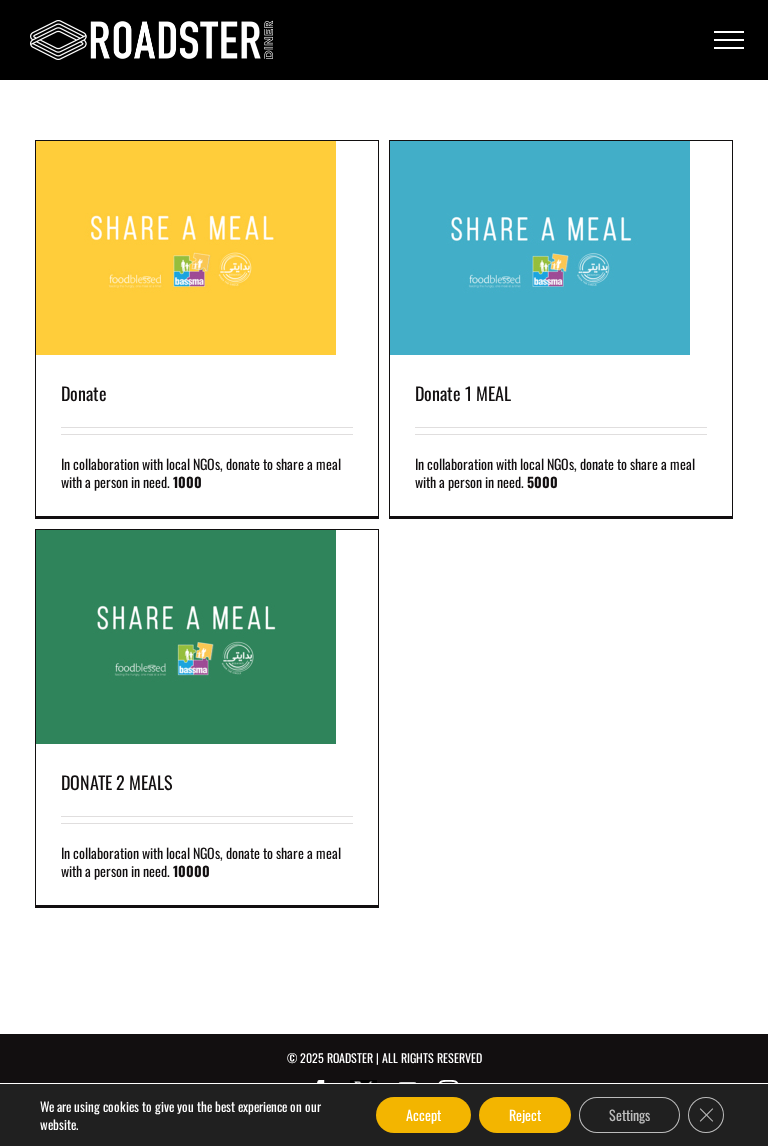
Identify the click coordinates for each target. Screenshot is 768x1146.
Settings (629, 1114)
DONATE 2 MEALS (117, 782)
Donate (84, 393)
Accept (423, 1114)
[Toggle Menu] (729, 40)
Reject (525, 1114)
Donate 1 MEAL (463, 393)
